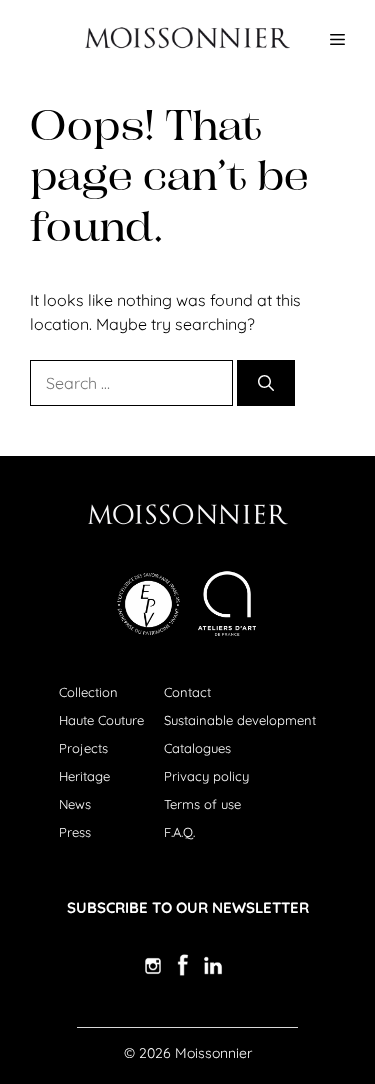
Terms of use (202, 804)
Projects (83, 748)
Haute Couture (101, 720)
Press (75, 832)
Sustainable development (240, 720)
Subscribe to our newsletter (188, 907)
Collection (88, 692)
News (75, 804)
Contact (187, 692)
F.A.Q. (179, 832)
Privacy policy (206, 776)
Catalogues (197, 748)
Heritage (84, 776)
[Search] (266, 383)
